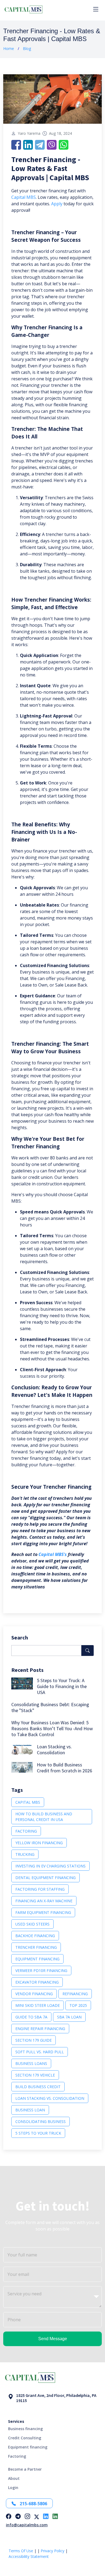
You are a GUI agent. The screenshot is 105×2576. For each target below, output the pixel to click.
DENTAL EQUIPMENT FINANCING (45, 1878)
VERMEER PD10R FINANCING (41, 1970)
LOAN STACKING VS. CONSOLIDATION (50, 2098)
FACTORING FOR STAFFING (40, 1889)
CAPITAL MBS (28, 1802)
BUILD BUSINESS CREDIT (38, 2087)
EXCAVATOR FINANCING (37, 1982)
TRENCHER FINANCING (36, 1947)
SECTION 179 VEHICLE (35, 2075)
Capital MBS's (53, 1554)
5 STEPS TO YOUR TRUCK (38, 2133)
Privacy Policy (52, 2551)
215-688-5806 (33, 2504)
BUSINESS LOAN (30, 2110)
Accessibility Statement (29, 2556)
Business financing (25, 2429)
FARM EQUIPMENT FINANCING (43, 1912)
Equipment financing (28, 2447)
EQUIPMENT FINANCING (37, 1959)
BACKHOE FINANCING (35, 1936)
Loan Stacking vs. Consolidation (54, 1750)
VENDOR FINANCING (34, 1994)
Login (13, 2488)
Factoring (17, 2456)
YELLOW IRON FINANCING (39, 1843)
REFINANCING (75, 1994)
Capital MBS (24, 197)
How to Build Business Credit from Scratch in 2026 (64, 1768)
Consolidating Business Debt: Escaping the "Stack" (50, 1707)
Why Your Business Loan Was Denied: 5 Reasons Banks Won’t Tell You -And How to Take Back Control (52, 1728)
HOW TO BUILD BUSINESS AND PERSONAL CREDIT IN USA (44, 1817)
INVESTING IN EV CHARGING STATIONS (50, 1866)
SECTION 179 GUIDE (34, 2040)
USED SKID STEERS (32, 1924)
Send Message (53, 2339)
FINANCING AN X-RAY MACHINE (44, 1901)
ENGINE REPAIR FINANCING (40, 2029)
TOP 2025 (78, 2005)
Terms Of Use (21, 2551)
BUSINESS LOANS (31, 2063)
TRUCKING (25, 1854)
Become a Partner (25, 2469)
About (14, 2478)
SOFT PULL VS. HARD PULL (40, 2052)
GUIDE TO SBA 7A (31, 2017)
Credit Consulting (25, 2438)
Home (9, 48)
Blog (27, 48)
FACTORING (26, 1831)
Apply (57, 204)
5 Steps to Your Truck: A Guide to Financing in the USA (62, 1686)
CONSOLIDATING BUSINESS (41, 2121)
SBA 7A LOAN (69, 2017)
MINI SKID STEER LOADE (38, 2005)
